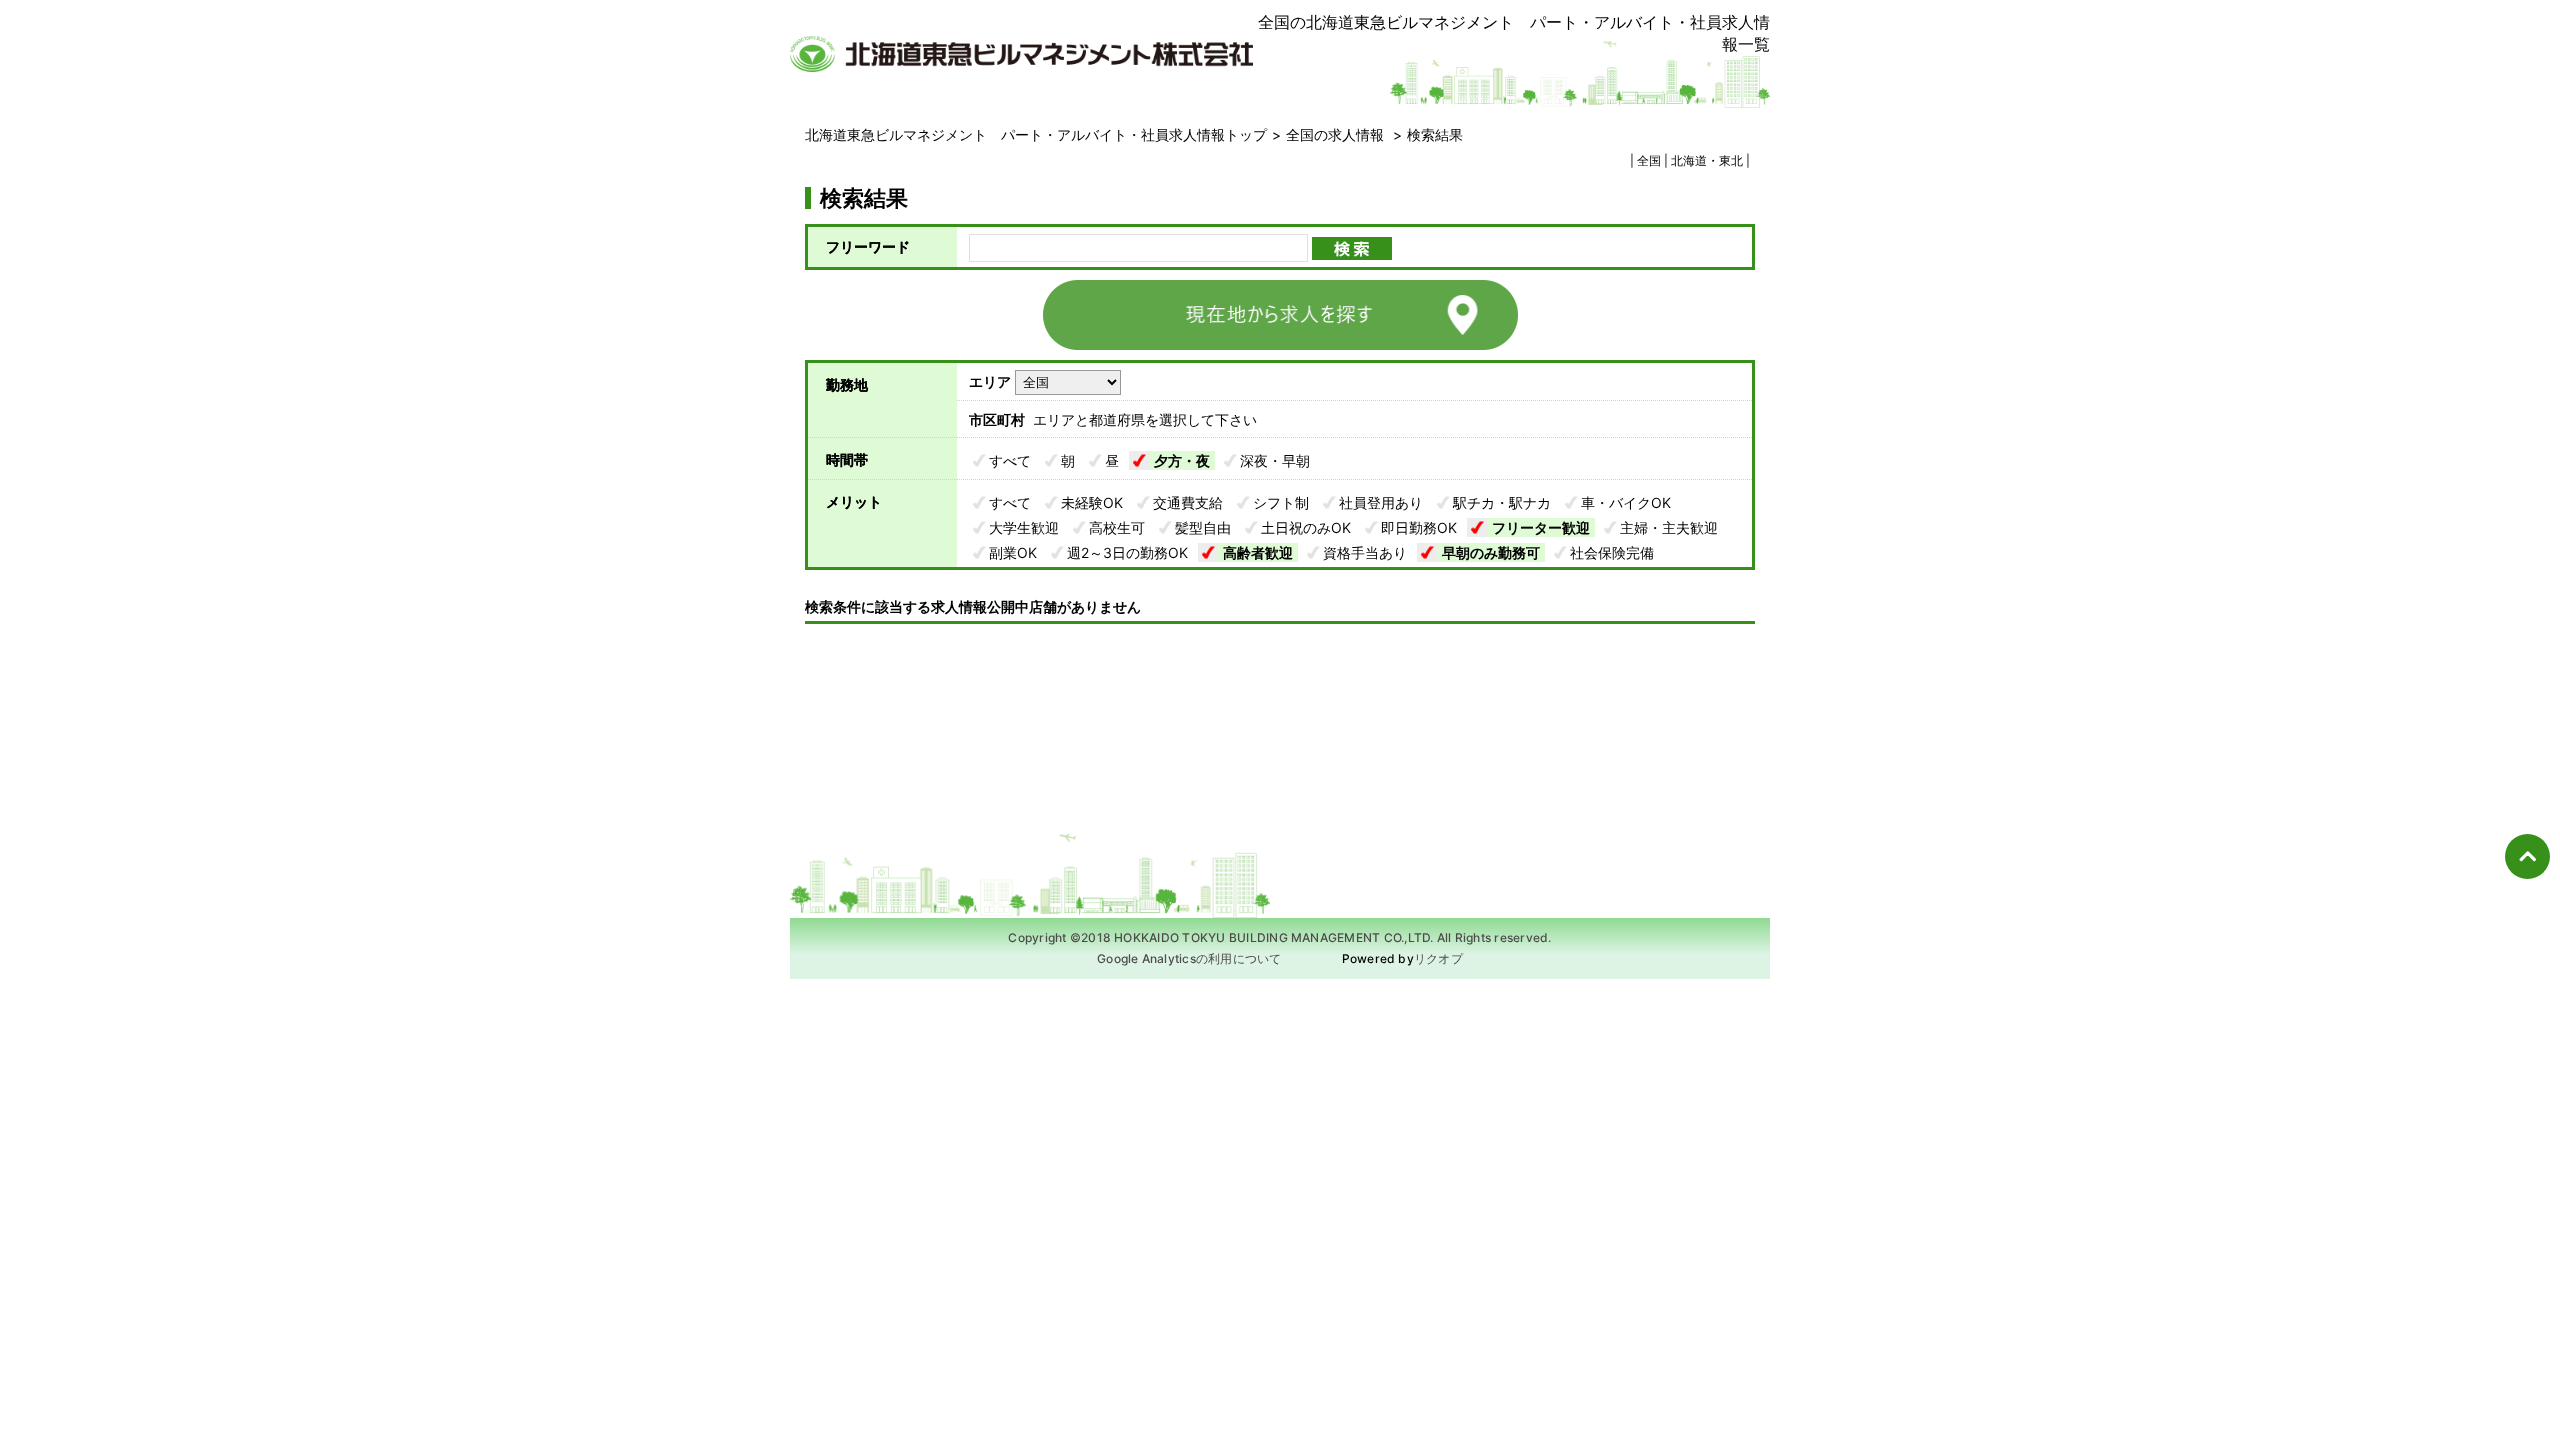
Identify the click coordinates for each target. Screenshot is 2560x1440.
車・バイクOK (1626, 502)
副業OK (1013, 552)
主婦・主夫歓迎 (1669, 527)
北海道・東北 (1707, 160)
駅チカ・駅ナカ (1502, 502)
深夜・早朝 (1275, 460)
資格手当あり (1365, 552)
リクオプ (1438, 958)
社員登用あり (1381, 502)
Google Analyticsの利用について (1189, 958)
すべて (1010, 460)
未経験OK (1092, 502)
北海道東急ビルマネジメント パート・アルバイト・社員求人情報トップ (1036, 134)
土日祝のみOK (1306, 527)
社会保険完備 (1612, 552)
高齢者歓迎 (1258, 552)
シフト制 (1281, 502)
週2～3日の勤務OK (1127, 552)
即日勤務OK (1419, 527)
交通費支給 (1188, 502)
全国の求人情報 (1337, 134)
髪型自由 (1203, 527)
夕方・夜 (1182, 460)
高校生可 (1117, 527)
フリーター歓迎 (1541, 527)
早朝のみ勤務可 (1491, 552)
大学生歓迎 (1024, 527)
